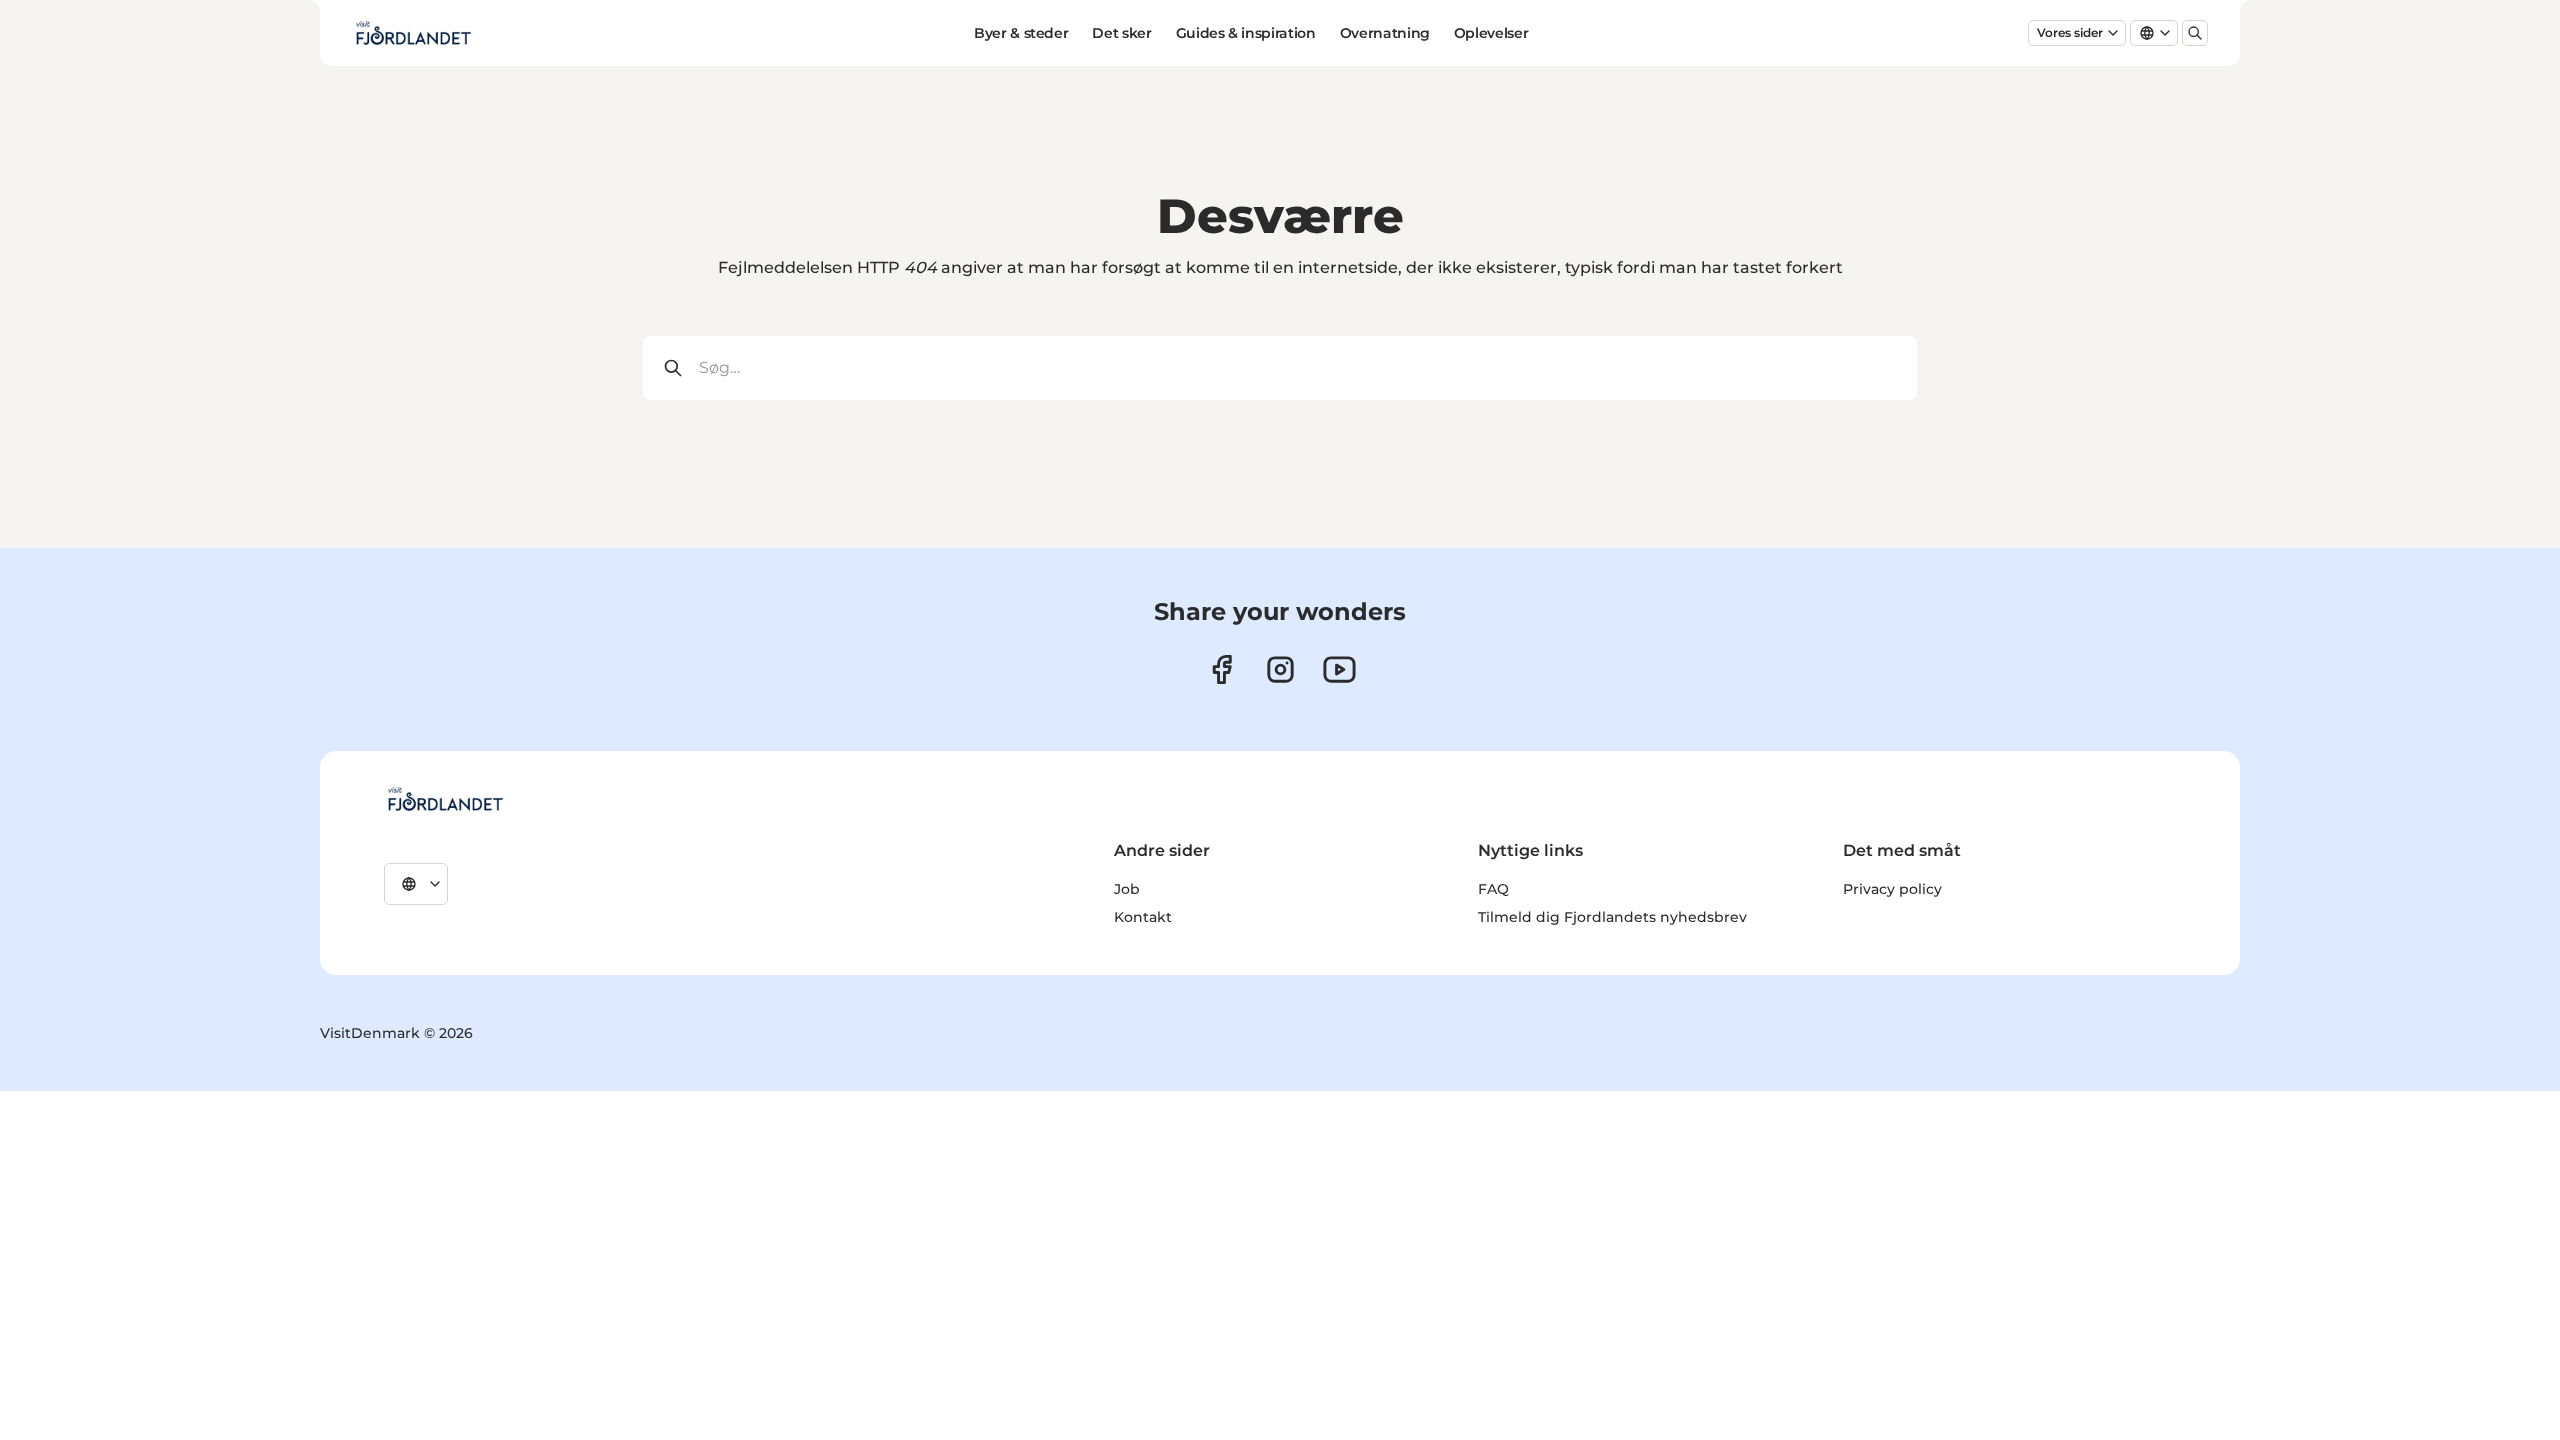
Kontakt (1143, 917)
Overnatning (1385, 33)
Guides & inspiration (1246, 33)
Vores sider (2070, 32)
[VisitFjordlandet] (445, 799)
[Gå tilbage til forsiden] (413, 33)
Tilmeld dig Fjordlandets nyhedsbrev (1612, 917)
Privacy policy (1892, 889)
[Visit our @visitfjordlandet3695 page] (1339, 669)
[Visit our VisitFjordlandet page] (1221, 669)
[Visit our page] (1280, 669)
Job (1127, 889)
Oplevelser (1491, 33)
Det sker (1121, 33)
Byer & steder (1021, 33)
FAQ (1493, 889)
